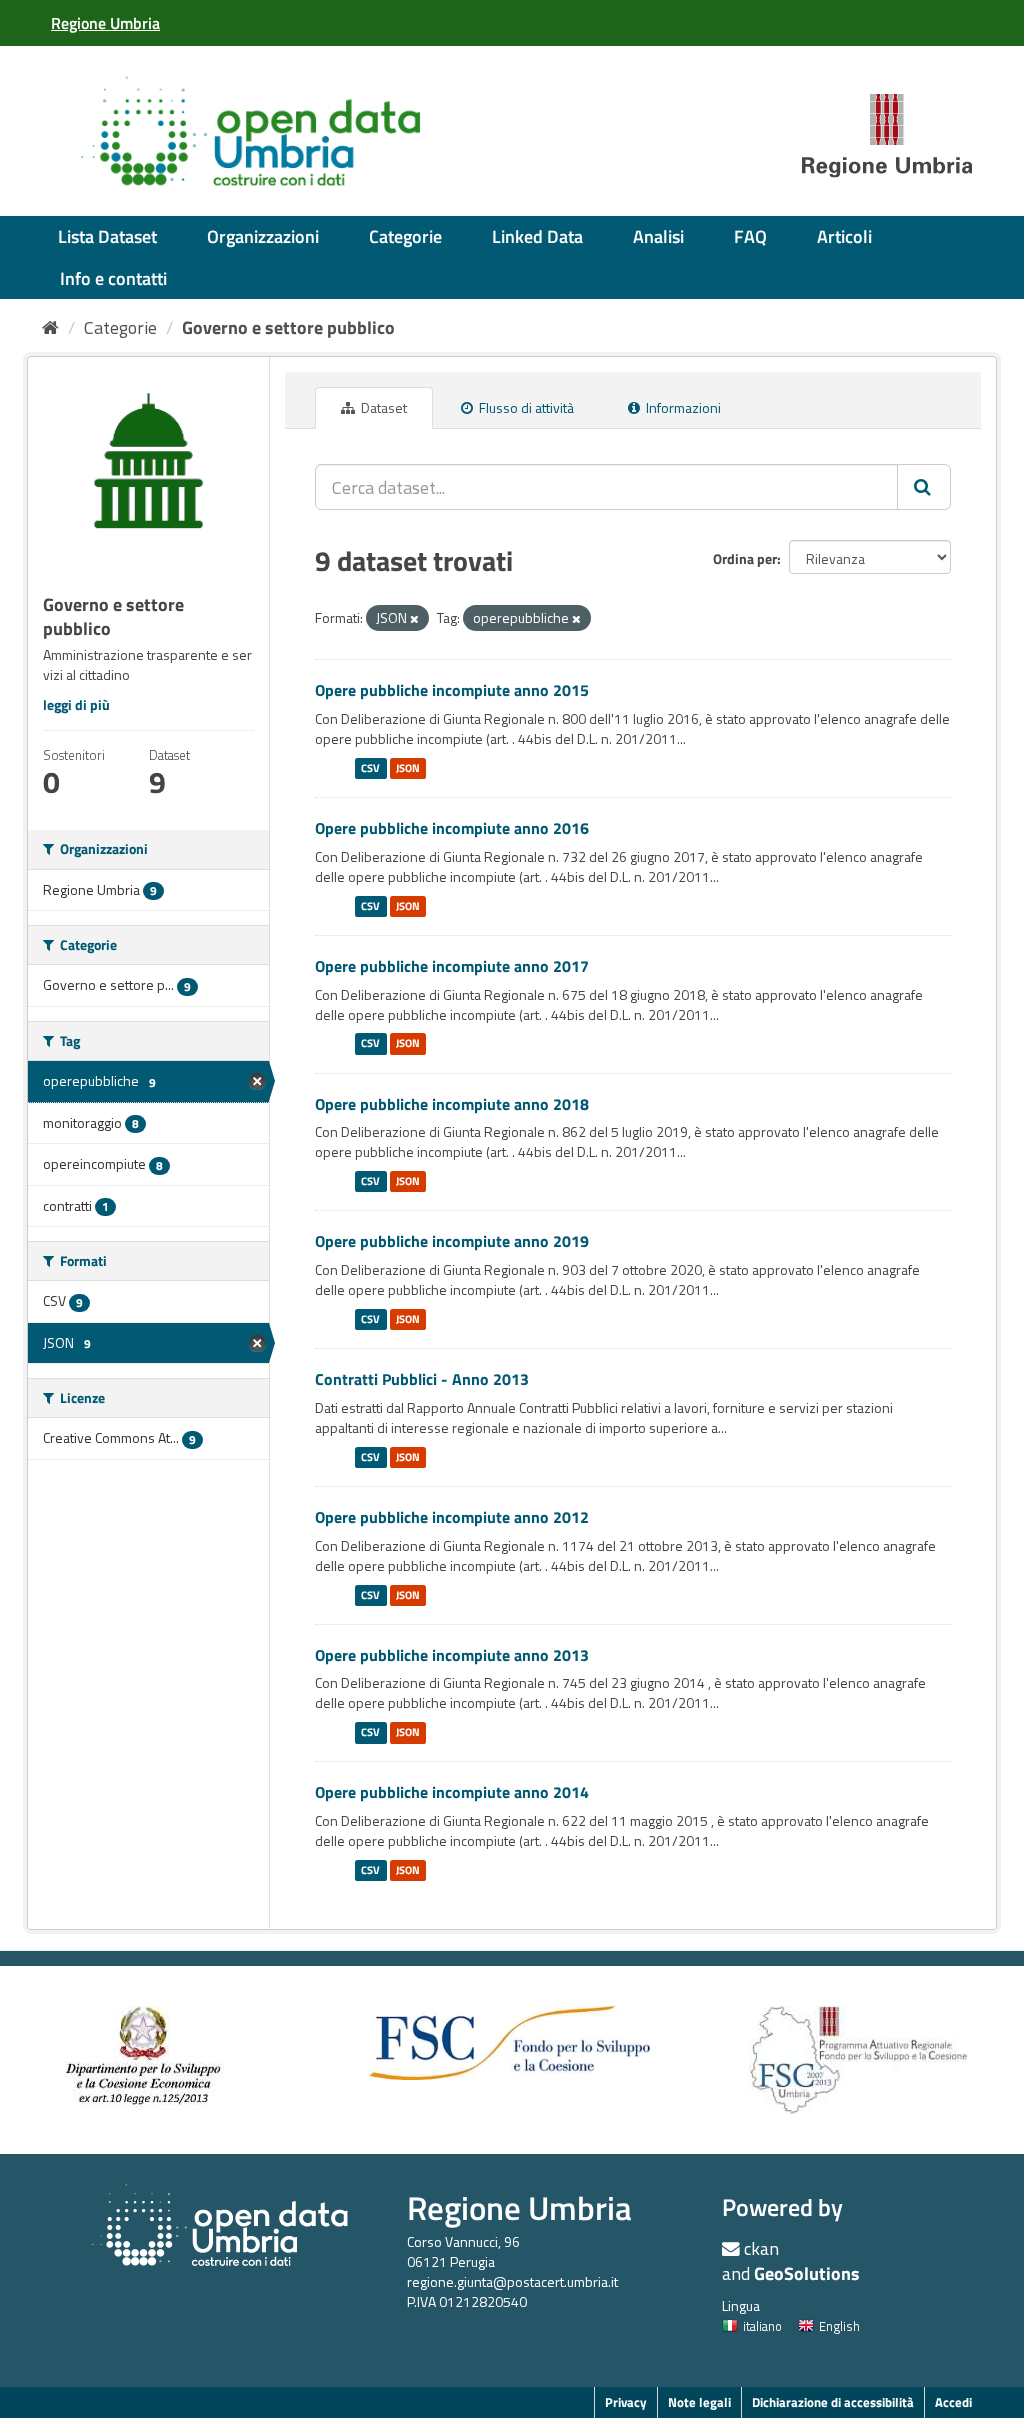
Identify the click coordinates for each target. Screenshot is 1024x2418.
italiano (762, 2326)
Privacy (626, 2402)
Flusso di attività (525, 407)
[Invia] (924, 487)
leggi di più (76, 704)
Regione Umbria (519, 2207)
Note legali (699, 2402)
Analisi (658, 236)
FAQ (750, 236)
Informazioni (682, 407)
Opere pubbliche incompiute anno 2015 (452, 690)
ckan (761, 2248)
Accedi (953, 2402)
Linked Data (537, 236)
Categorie (405, 236)
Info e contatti (113, 278)
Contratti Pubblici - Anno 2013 (422, 1379)
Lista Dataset (107, 236)
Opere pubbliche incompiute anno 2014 (452, 1792)
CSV (370, 768)
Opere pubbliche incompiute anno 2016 (452, 828)
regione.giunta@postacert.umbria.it (512, 2281)
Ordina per (745, 558)
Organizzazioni (263, 236)
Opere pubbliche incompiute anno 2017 (452, 966)
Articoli (844, 236)
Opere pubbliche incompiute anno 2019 (452, 1241)
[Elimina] (414, 619)
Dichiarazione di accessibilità (833, 2402)
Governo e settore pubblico (288, 327)
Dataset (382, 407)
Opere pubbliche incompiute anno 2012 (452, 1517)
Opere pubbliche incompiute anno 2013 (452, 1655)
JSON (408, 768)
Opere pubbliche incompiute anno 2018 (452, 1104)
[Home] (50, 327)
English (839, 2326)
